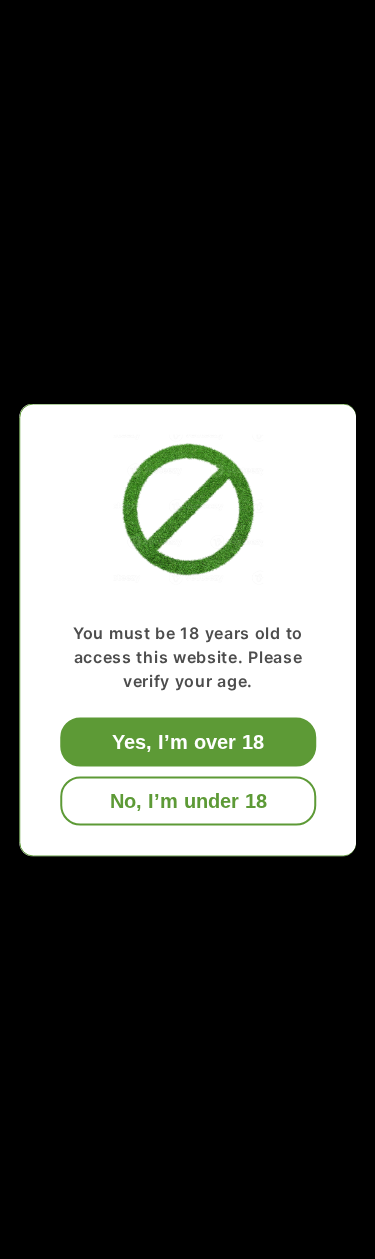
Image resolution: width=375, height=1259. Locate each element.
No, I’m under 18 (187, 800)
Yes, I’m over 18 (188, 741)
